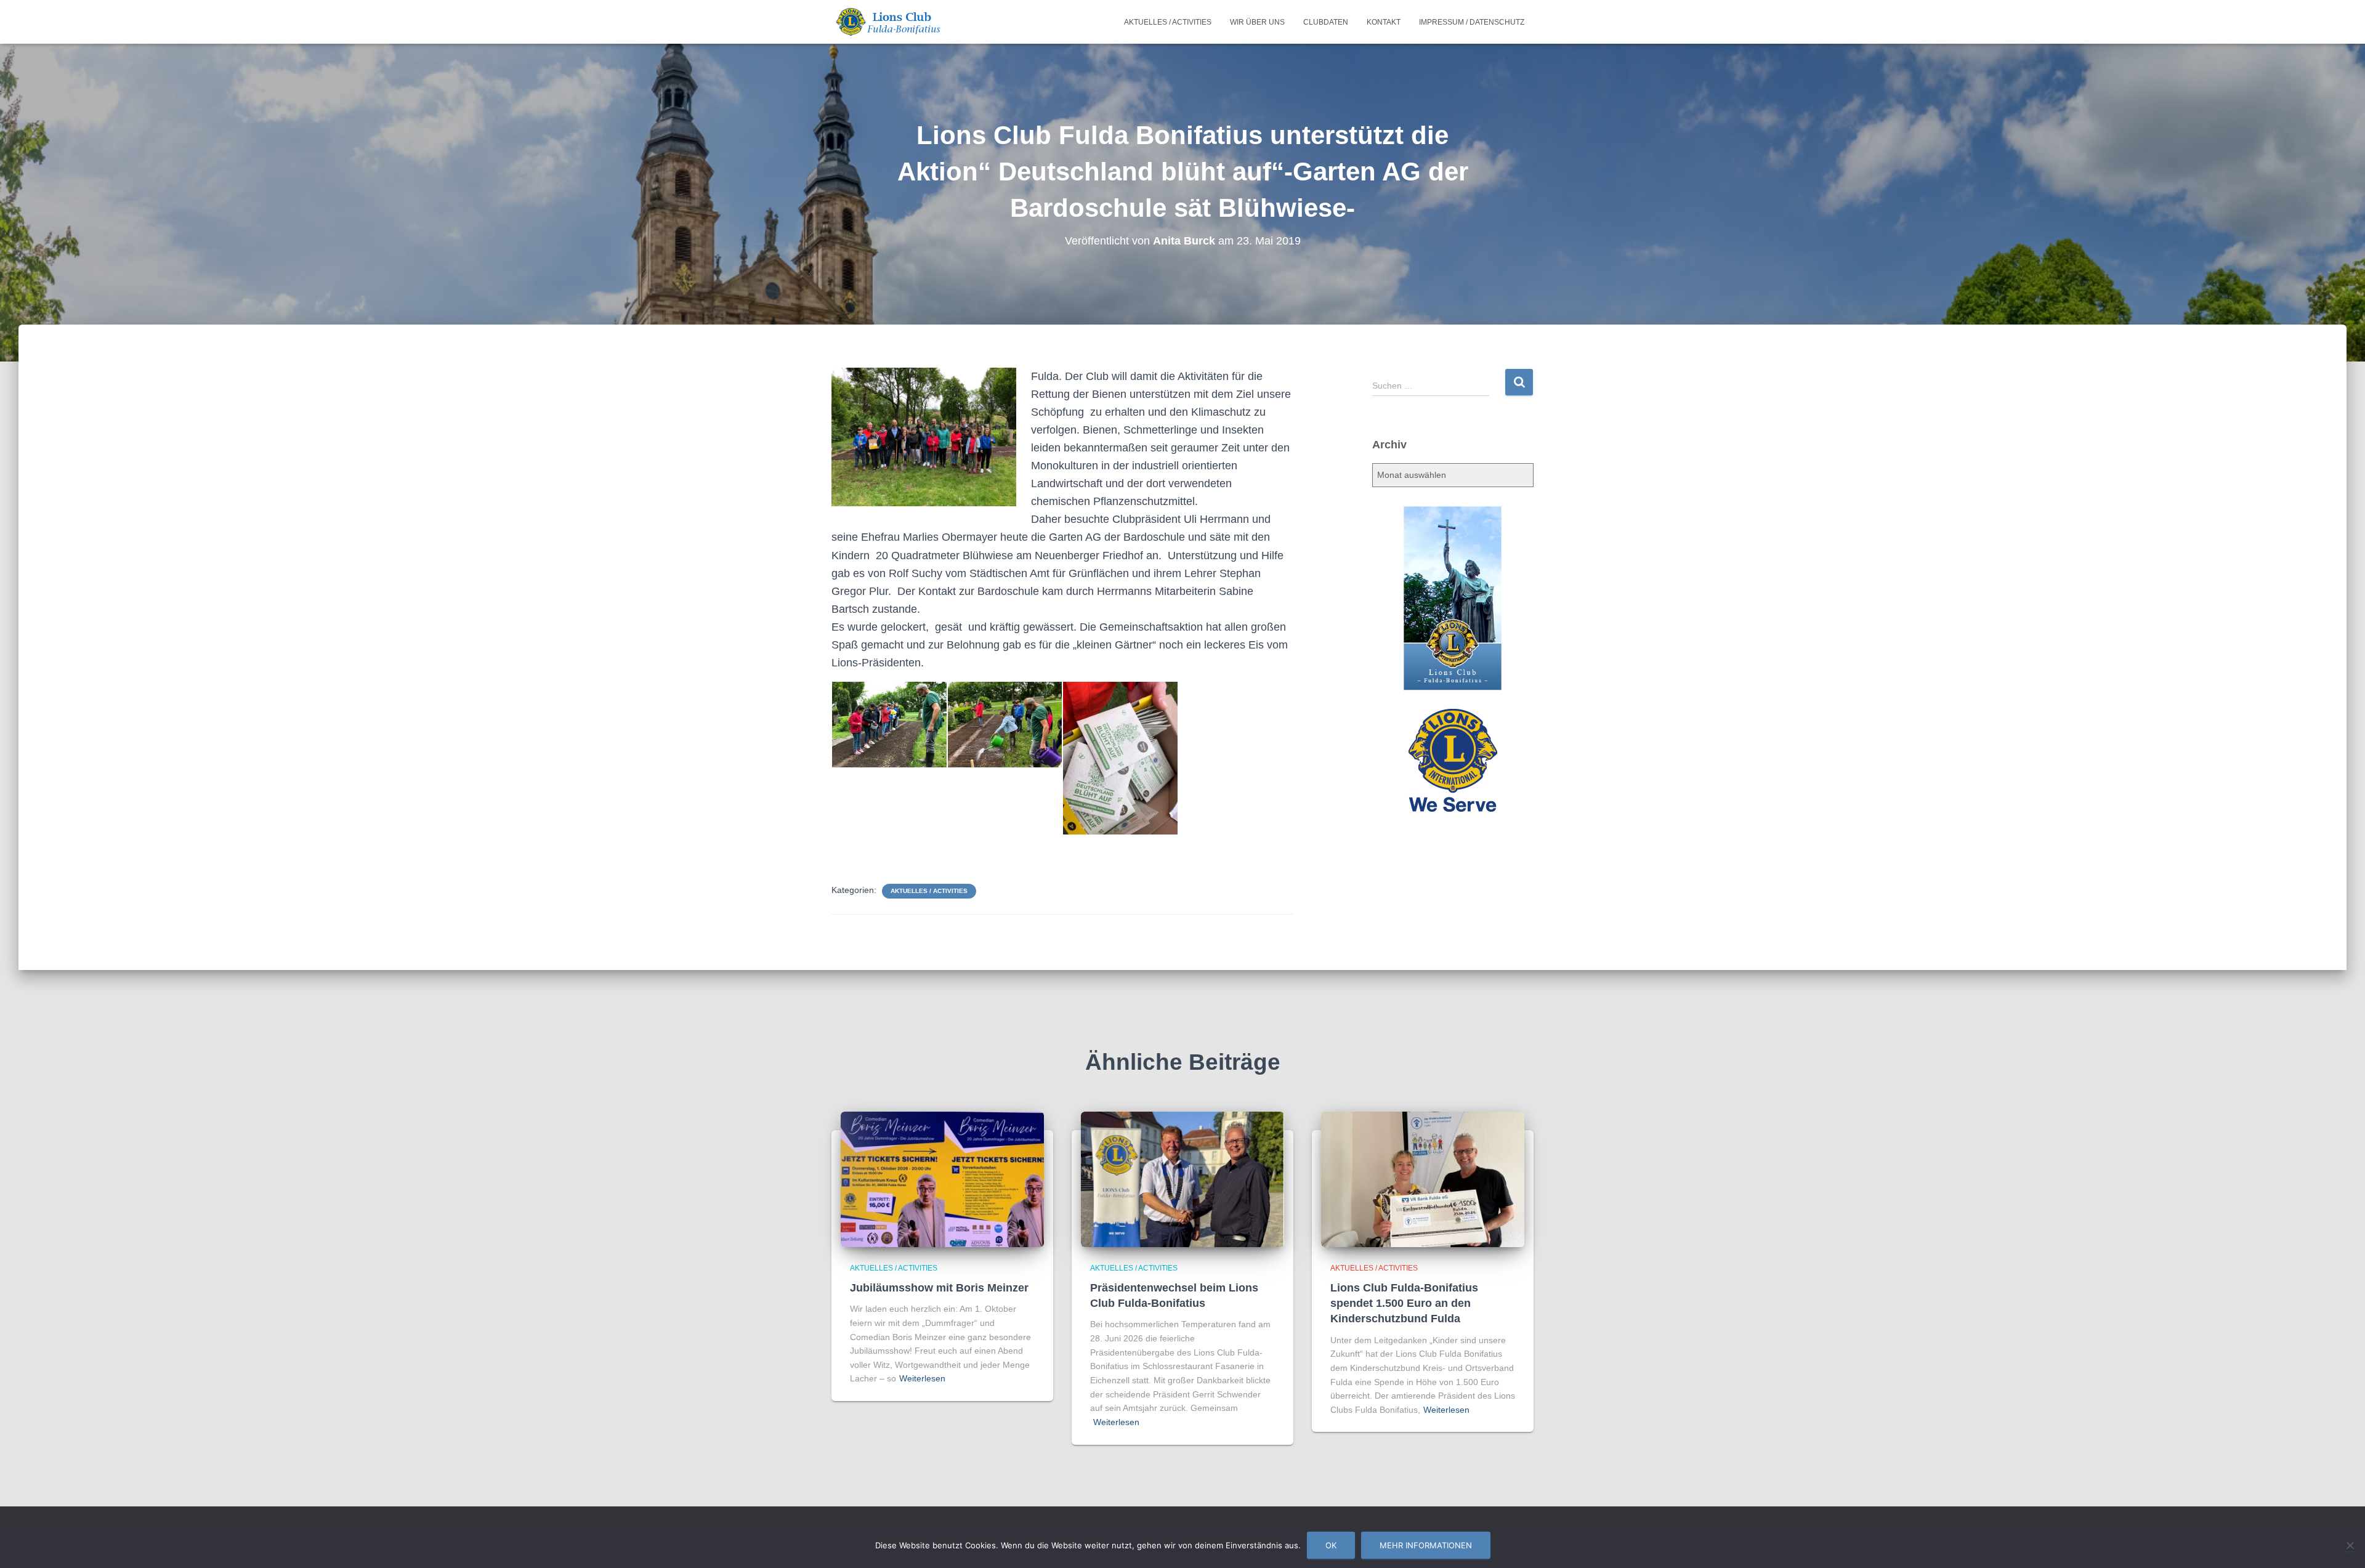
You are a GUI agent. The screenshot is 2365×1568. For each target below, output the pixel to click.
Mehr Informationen (1426, 1545)
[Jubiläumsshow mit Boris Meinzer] (942, 1178)
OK (1331, 1545)
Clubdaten (1326, 22)
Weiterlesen (922, 1378)
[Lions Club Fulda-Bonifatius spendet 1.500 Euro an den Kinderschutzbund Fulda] (1423, 1178)
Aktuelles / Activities (1168, 22)
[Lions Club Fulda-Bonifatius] (887, 22)
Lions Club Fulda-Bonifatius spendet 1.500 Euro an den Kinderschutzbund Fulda (1404, 1303)
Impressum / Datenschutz (1472, 22)
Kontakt (1384, 22)
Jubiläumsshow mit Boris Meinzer (939, 1288)
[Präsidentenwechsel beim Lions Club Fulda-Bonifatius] (1182, 1178)
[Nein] (2350, 1545)
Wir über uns (1257, 22)
